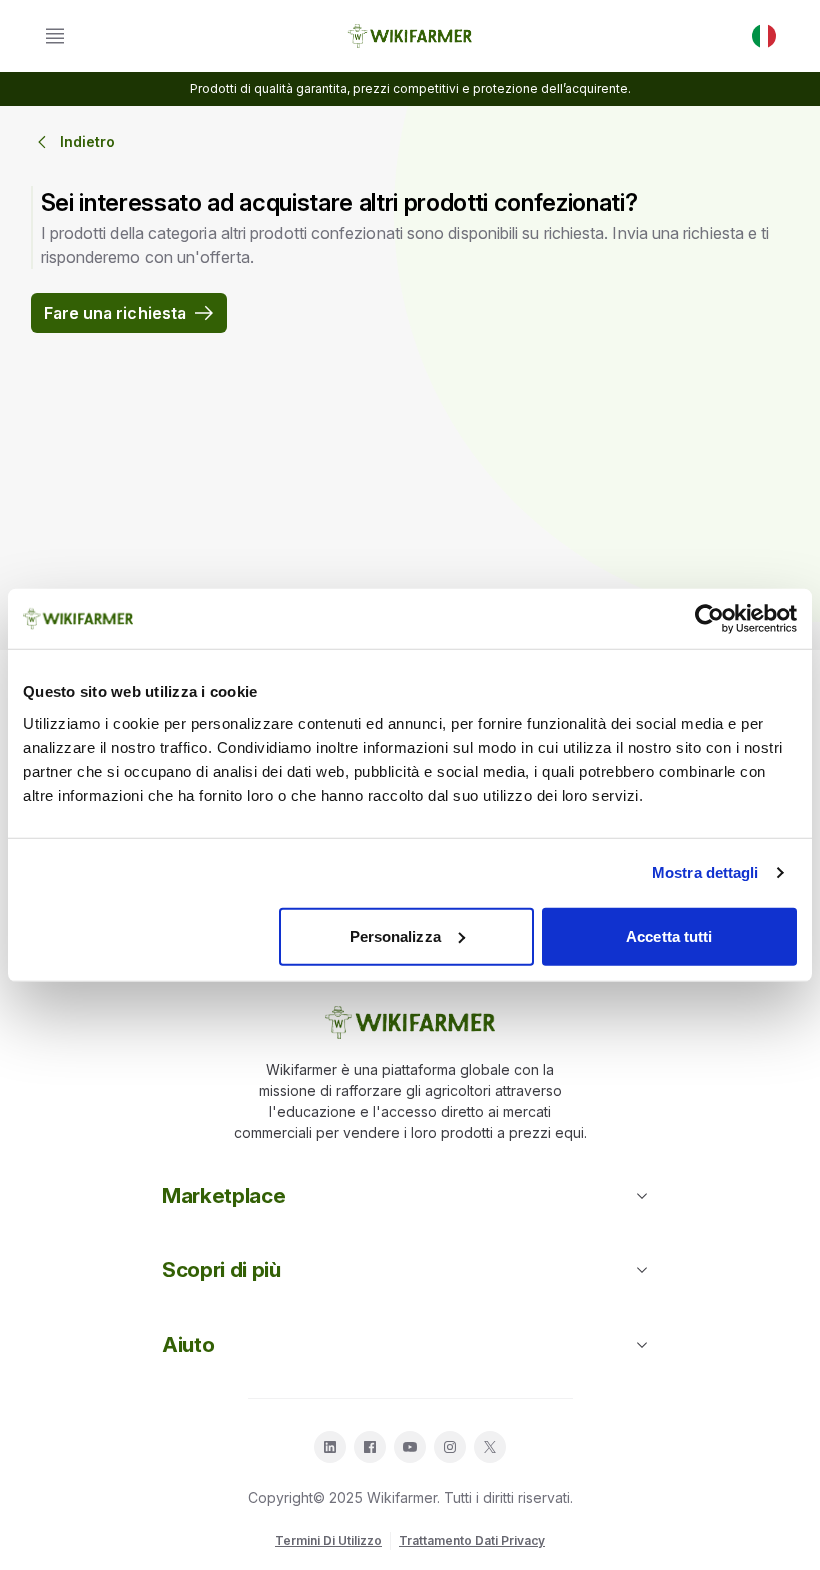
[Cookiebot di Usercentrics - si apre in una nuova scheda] (709, 619)
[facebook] (370, 1447)
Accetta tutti (669, 935)
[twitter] (490, 1447)
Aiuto (188, 1344)
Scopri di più (221, 1269)
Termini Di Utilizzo (328, 1540)
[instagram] (450, 1447)
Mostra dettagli (705, 872)
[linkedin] (330, 1447)
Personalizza (395, 935)
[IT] (764, 36)
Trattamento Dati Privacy (472, 1540)
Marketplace (223, 1195)
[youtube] (410, 1447)
